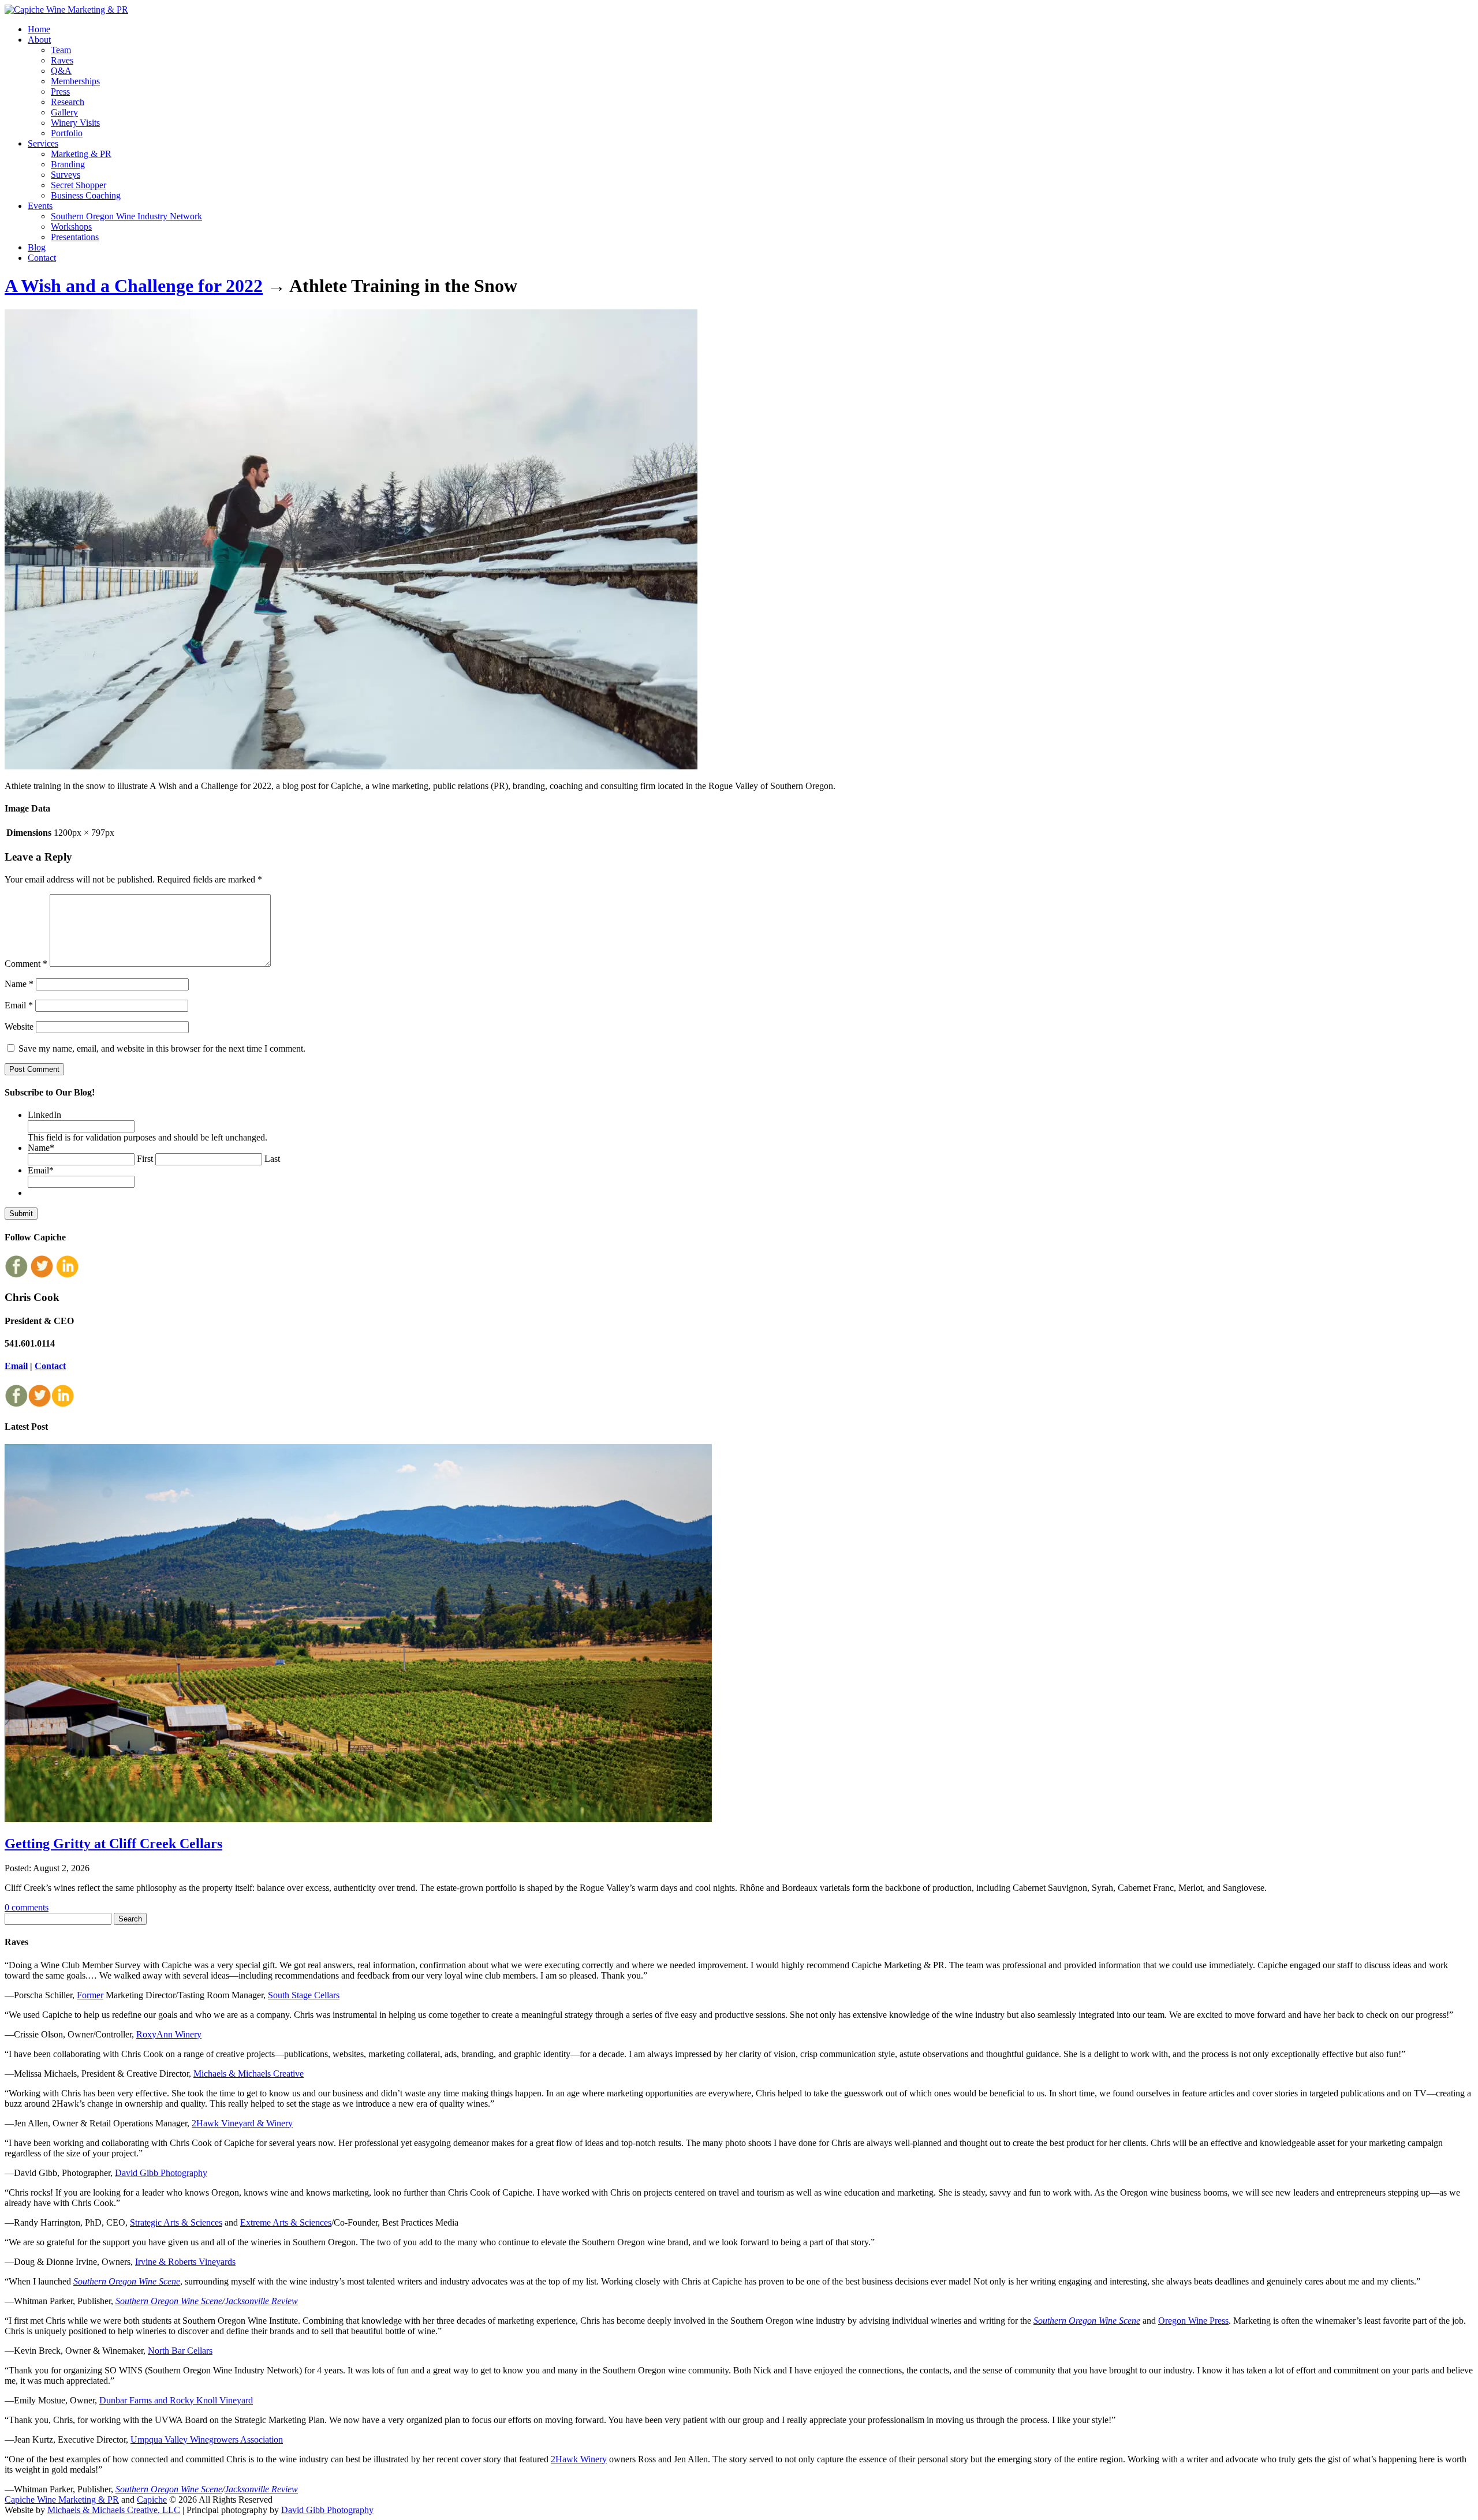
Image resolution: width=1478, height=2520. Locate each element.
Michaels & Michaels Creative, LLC (114, 2510)
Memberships (75, 81)
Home (39, 29)
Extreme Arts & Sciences (286, 2222)
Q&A (61, 71)
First (145, 1159)
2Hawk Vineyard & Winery (242, 2123)
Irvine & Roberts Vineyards (185, 2262)
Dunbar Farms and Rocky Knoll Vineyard (176, 2400)
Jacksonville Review (261, 2301)
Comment (26, 964)
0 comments (27, 1907)
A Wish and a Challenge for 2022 (134, 286)
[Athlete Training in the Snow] (351, 766)
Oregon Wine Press (1193, 2321)
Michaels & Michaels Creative (249, 2074)
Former (90, 1995)
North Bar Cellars (180, 2351)
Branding (68, 164)
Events (40, 206)
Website (19, 1027)
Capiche (152, 2500)
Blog (37, 247)
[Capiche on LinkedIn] (67, 1275)
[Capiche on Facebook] (16, 1275)
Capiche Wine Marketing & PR (62, 2500)
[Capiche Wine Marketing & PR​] (66, 10)
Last (272, 1159)
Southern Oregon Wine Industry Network (126, 216)
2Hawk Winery (579, 2459)
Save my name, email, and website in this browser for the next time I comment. (162, 1048)
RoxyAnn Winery (169, 2034)
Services (43, 143)
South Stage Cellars (304, 1995)
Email (19, 1005)
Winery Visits (75, 123)
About (39, 40)
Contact (42, 258)
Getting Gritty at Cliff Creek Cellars (113, 1844)
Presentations (75, 237)
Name (19, 984)
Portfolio (67, 133)
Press (60, 91)
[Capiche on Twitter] (42, 1275)
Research (68, 102)
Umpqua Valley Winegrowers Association (207, 2439)
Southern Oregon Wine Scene (127, 2281)
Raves (62, 60)
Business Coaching (86, 195)
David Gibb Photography (161, 2173)
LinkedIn (44, 1115)
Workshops (71, 227)
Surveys (66, 175)
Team (61, 50)
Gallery (64, 112)
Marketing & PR (81, 154)
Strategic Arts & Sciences (176, 2222)
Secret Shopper (79, 185)
